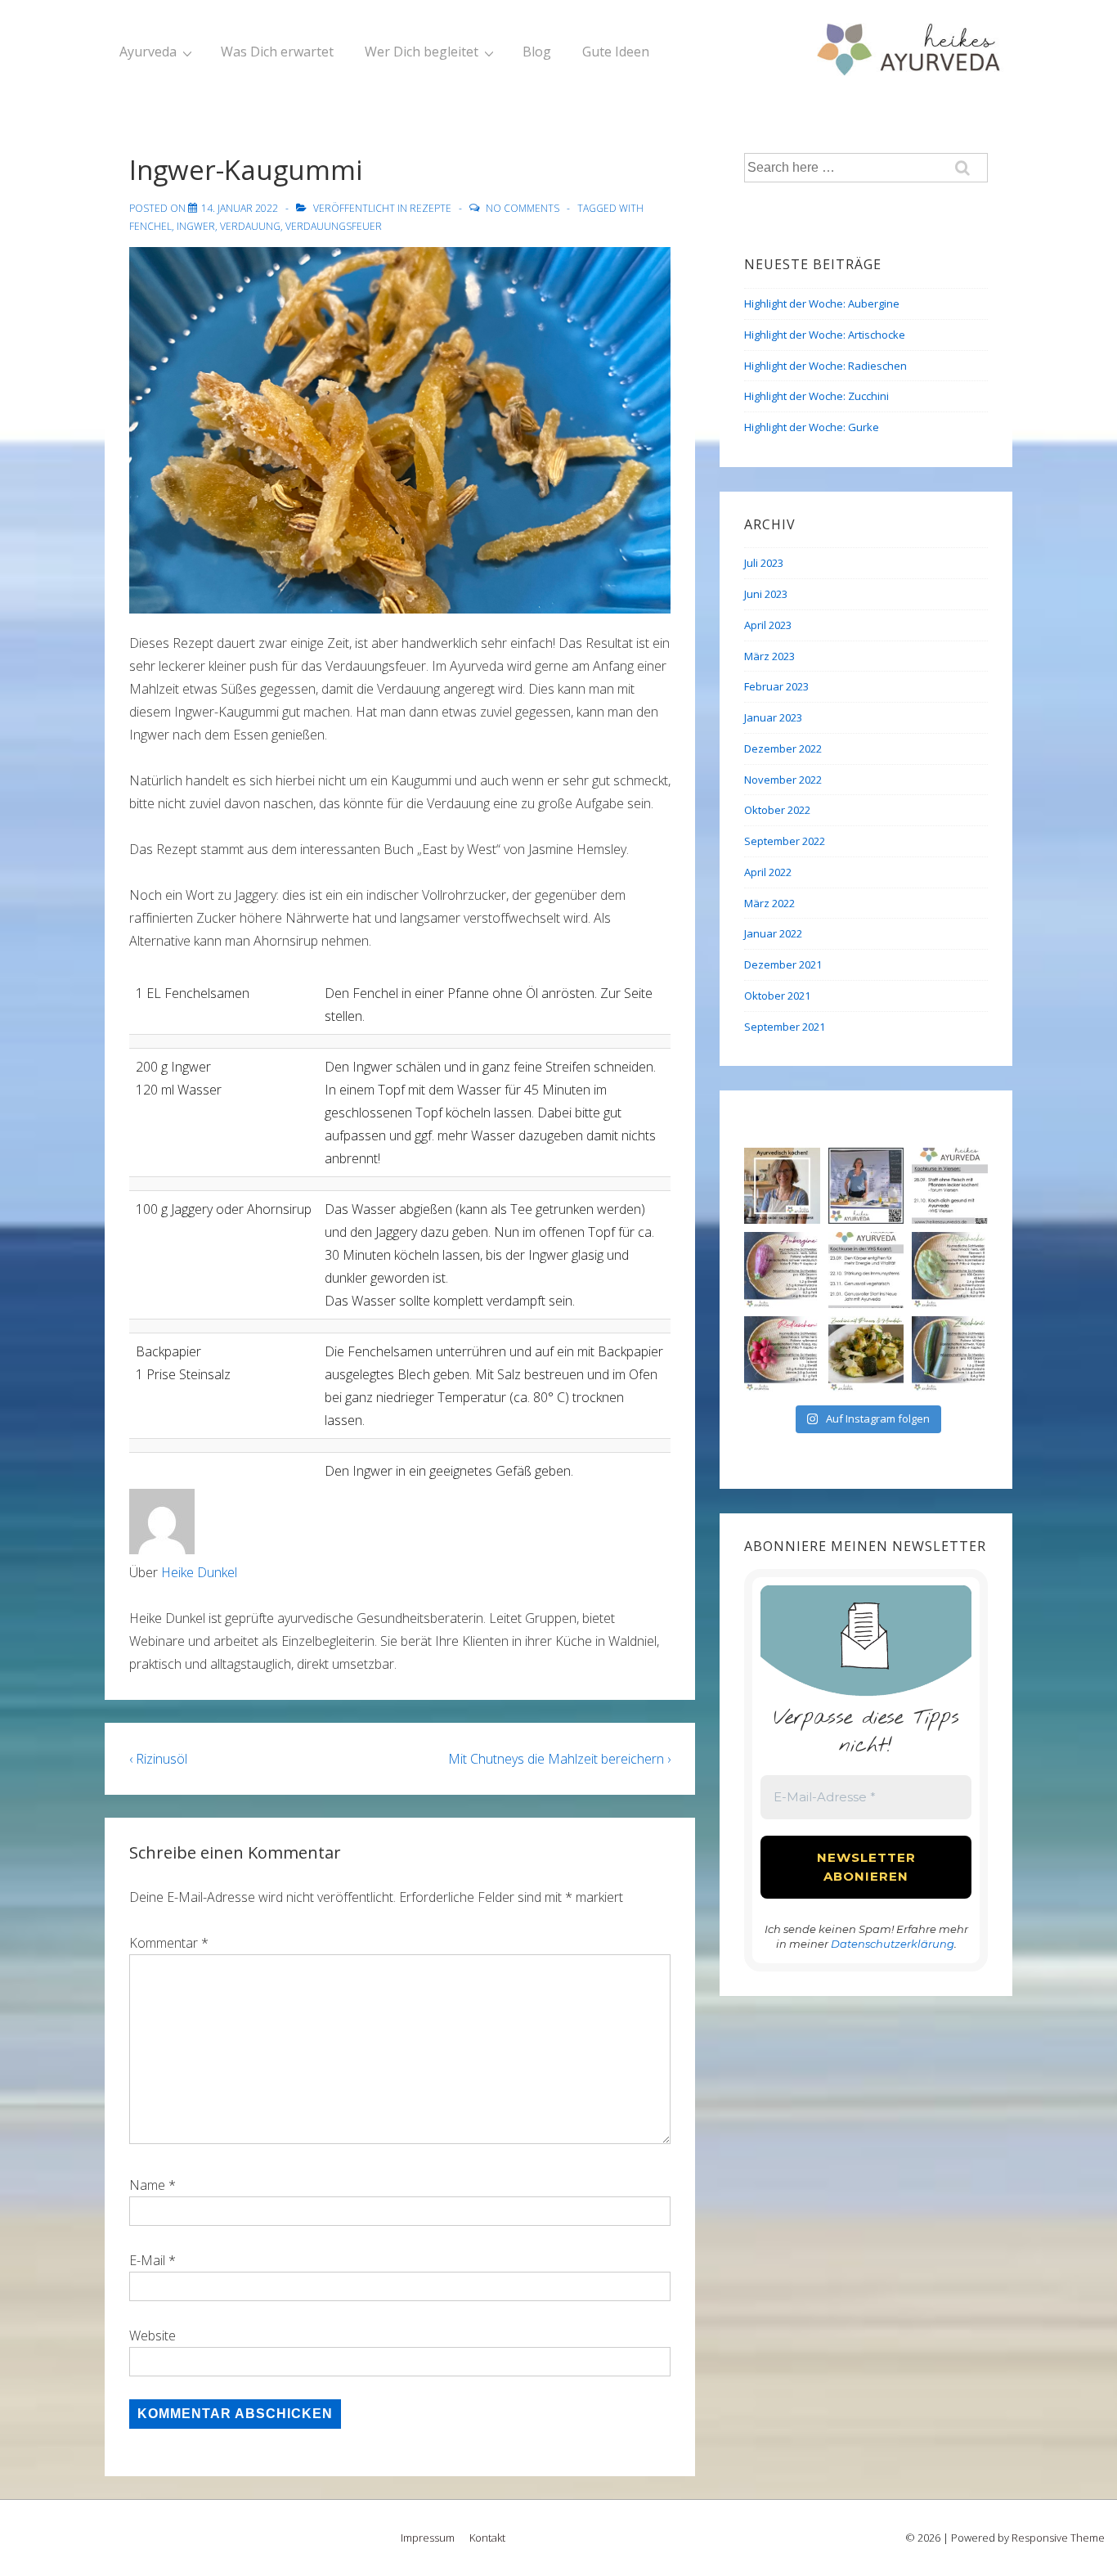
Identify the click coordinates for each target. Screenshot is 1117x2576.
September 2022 (785, 841)
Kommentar (169, 1943)
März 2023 (769, 656)
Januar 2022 (773, 933)
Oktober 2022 (777, 810)
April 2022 (768, 872)
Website (153, 2335)
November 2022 (783, 780)
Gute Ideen (616, 52)
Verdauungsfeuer (334, 226)
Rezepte (431, 208)
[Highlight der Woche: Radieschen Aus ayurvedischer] (782, 1354)
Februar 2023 (776, 686)
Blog (537, 52)
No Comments (523, 208)
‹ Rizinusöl (158, 1759)
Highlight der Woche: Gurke (812, 427)
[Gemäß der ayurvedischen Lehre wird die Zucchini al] (950, 1354)
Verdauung (250, 226)
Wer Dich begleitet (422, 52)
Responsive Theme (1058, 2538)
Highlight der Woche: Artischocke (825, 335)
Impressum (428, 2538)
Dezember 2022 (783, 749)
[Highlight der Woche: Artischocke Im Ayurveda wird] (950, 1270)
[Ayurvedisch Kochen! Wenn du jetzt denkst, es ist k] (782, 1186)
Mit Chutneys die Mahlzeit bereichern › (559, 1759)
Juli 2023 (764, 563)
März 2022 (769, 903)
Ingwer (196, 226)
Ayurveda (148, 52)
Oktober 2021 (777, 996)
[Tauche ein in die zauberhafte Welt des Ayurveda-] (950, 1186)
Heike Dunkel (199, 1572)
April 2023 (768, 625)
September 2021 (785, 1027)
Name (147, 2185)
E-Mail (147, 2260)
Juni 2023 (766, 594)
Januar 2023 (773, 717)
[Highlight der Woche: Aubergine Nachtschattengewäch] (782, 1270)
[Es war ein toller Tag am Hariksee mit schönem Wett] (866, 1186)
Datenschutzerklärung (893, 1944)
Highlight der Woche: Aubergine (822, 303)
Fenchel (150, 226)
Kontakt (487, 2538)
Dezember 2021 (783, 964)
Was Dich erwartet (277, 52)
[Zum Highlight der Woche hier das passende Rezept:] (866, 1354)
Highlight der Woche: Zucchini (816, 396)
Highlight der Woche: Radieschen (825, 366)
